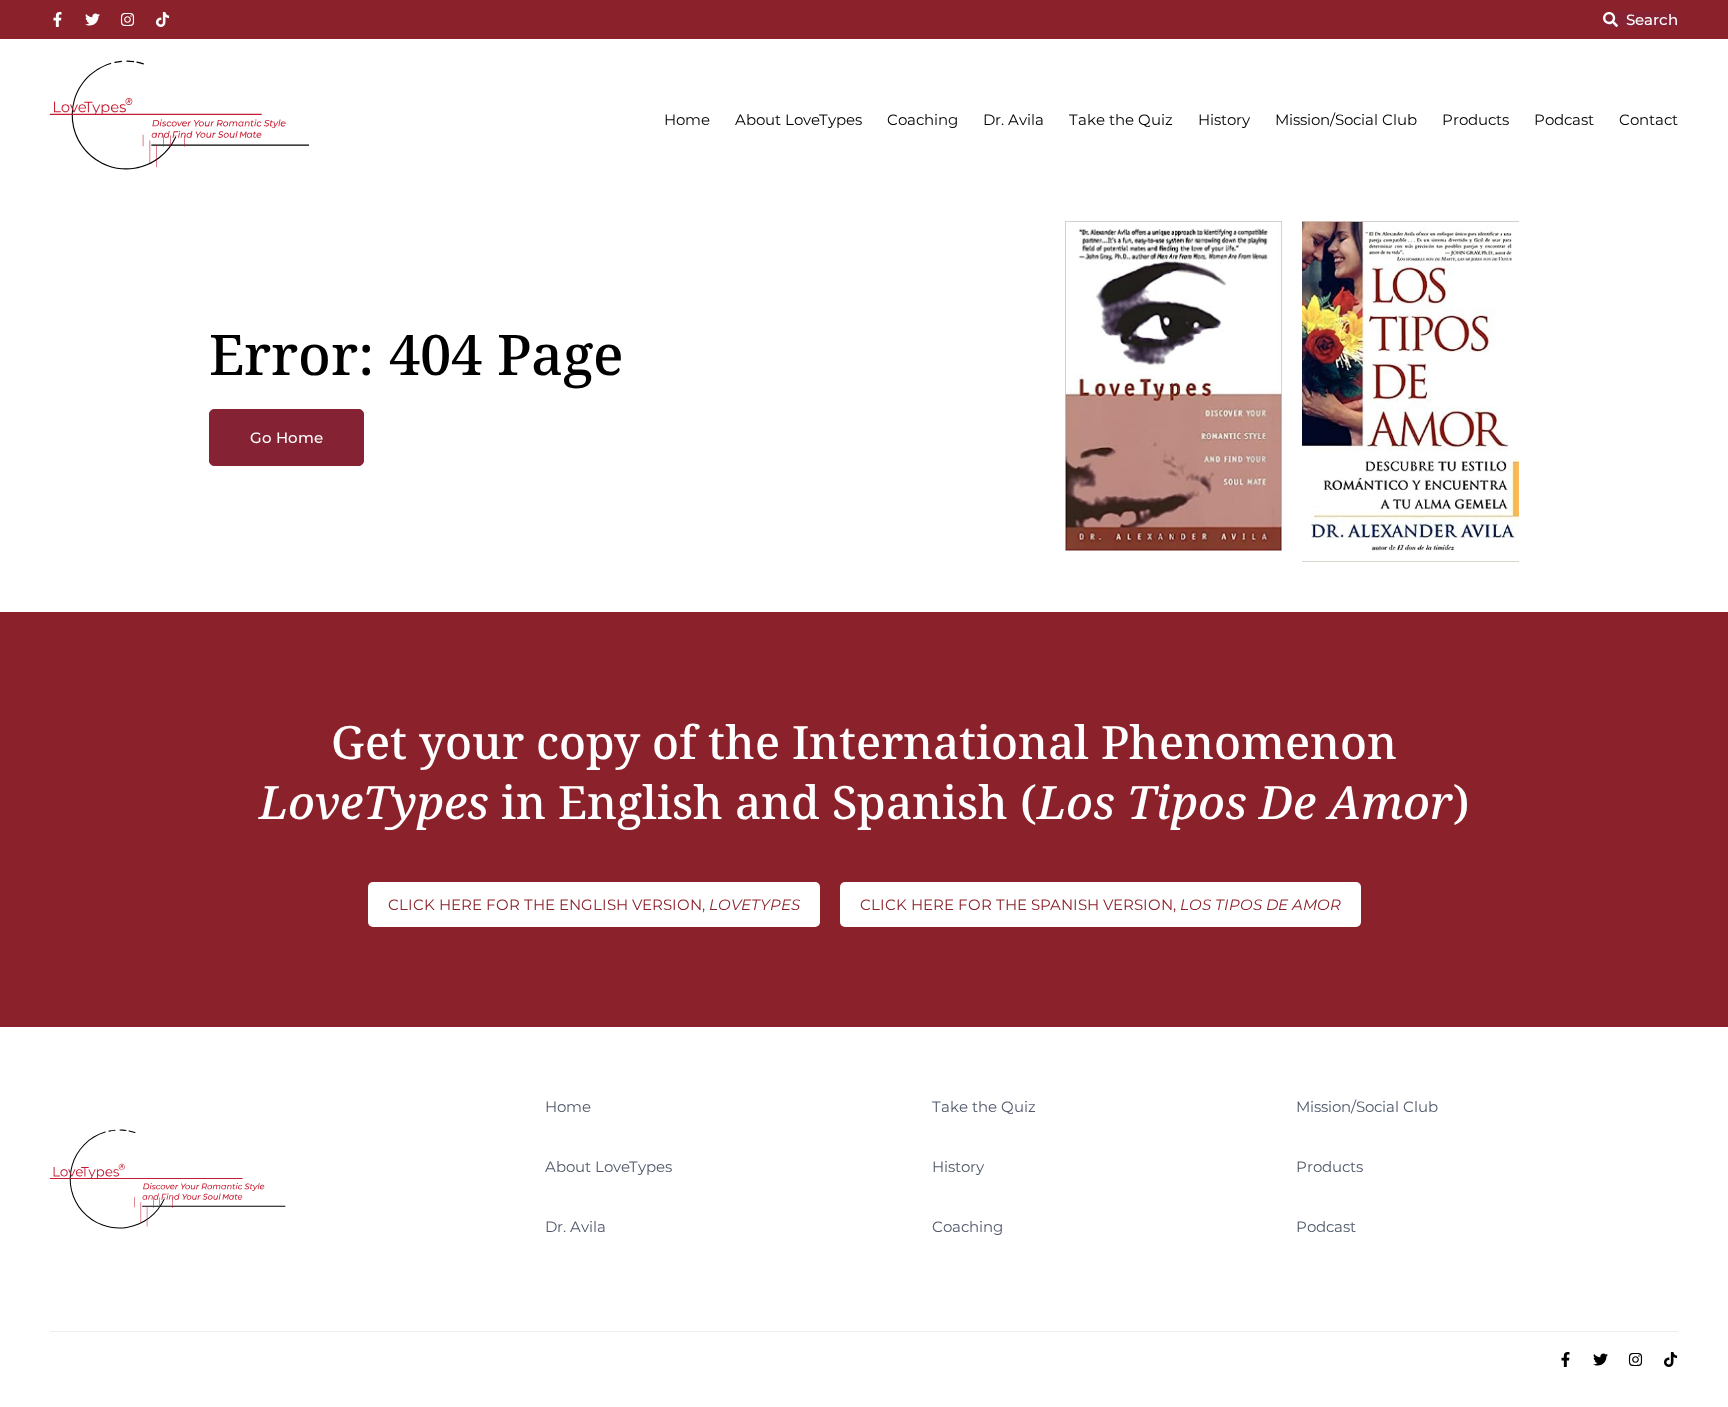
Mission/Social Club (1346, 119)
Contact (1648, 119)
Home (687, 119)
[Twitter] (92, 19)
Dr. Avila (1013, 119)
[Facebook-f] (57, 19)
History (1224, 119)
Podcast (1564, 119)
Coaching (922, 119)
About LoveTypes (798, 119)
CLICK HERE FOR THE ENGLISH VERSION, (594, 904)
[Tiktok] (162, 19)
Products (1475, 119)
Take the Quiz (1121, 119)
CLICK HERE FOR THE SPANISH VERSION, (1100, 904)
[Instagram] (127, 19)
